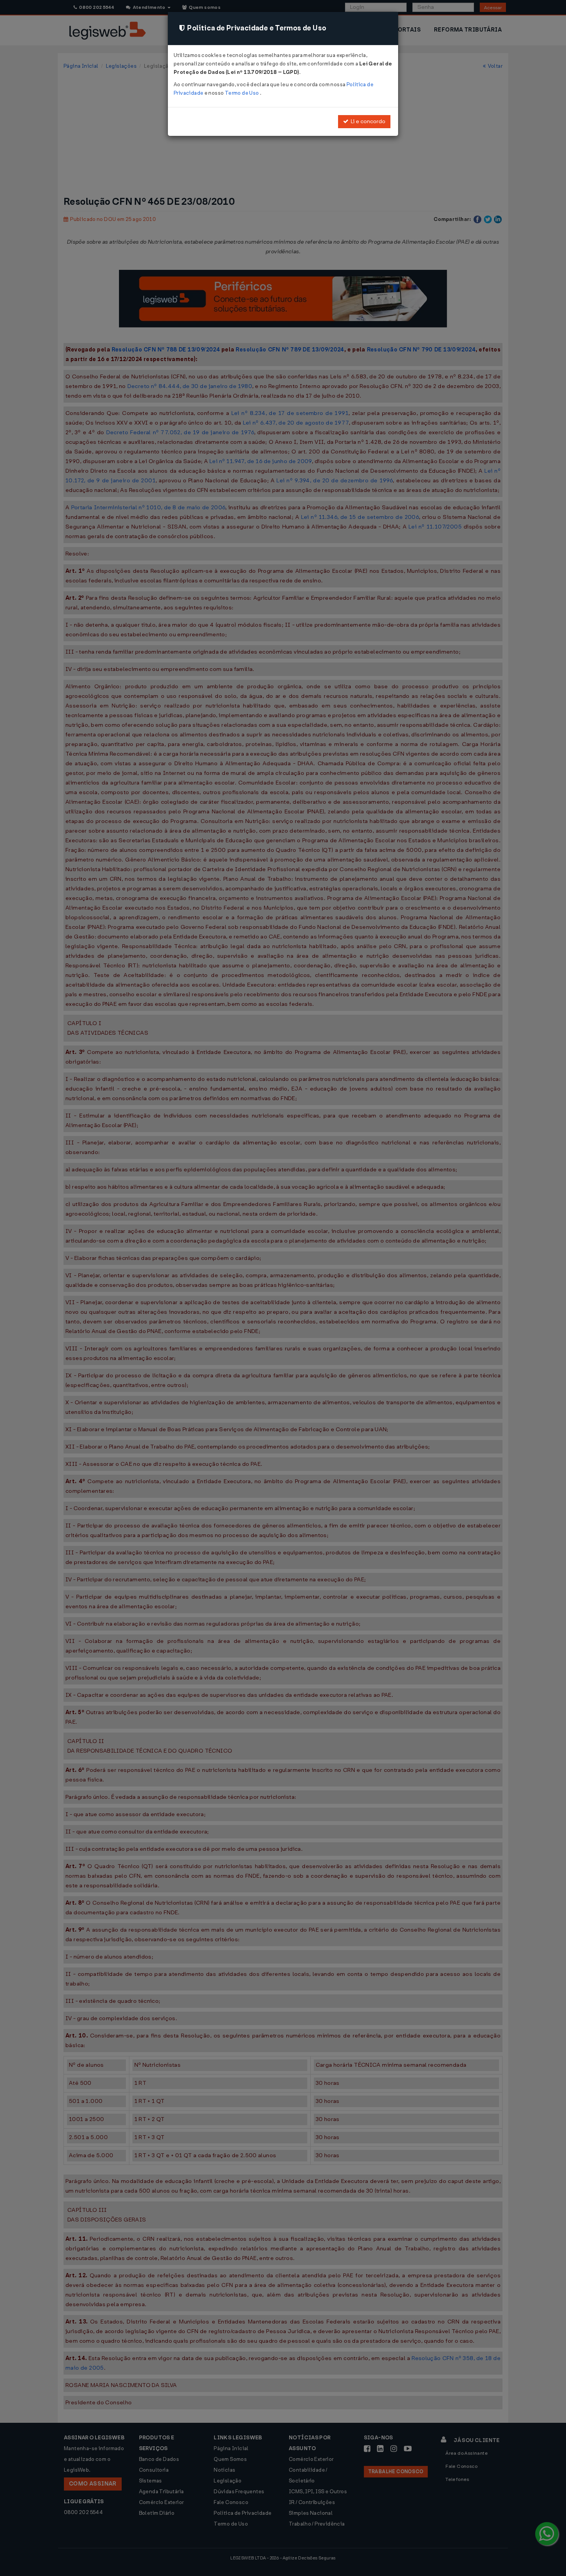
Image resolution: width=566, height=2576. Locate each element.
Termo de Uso (242, 93)
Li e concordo (367, 121)
